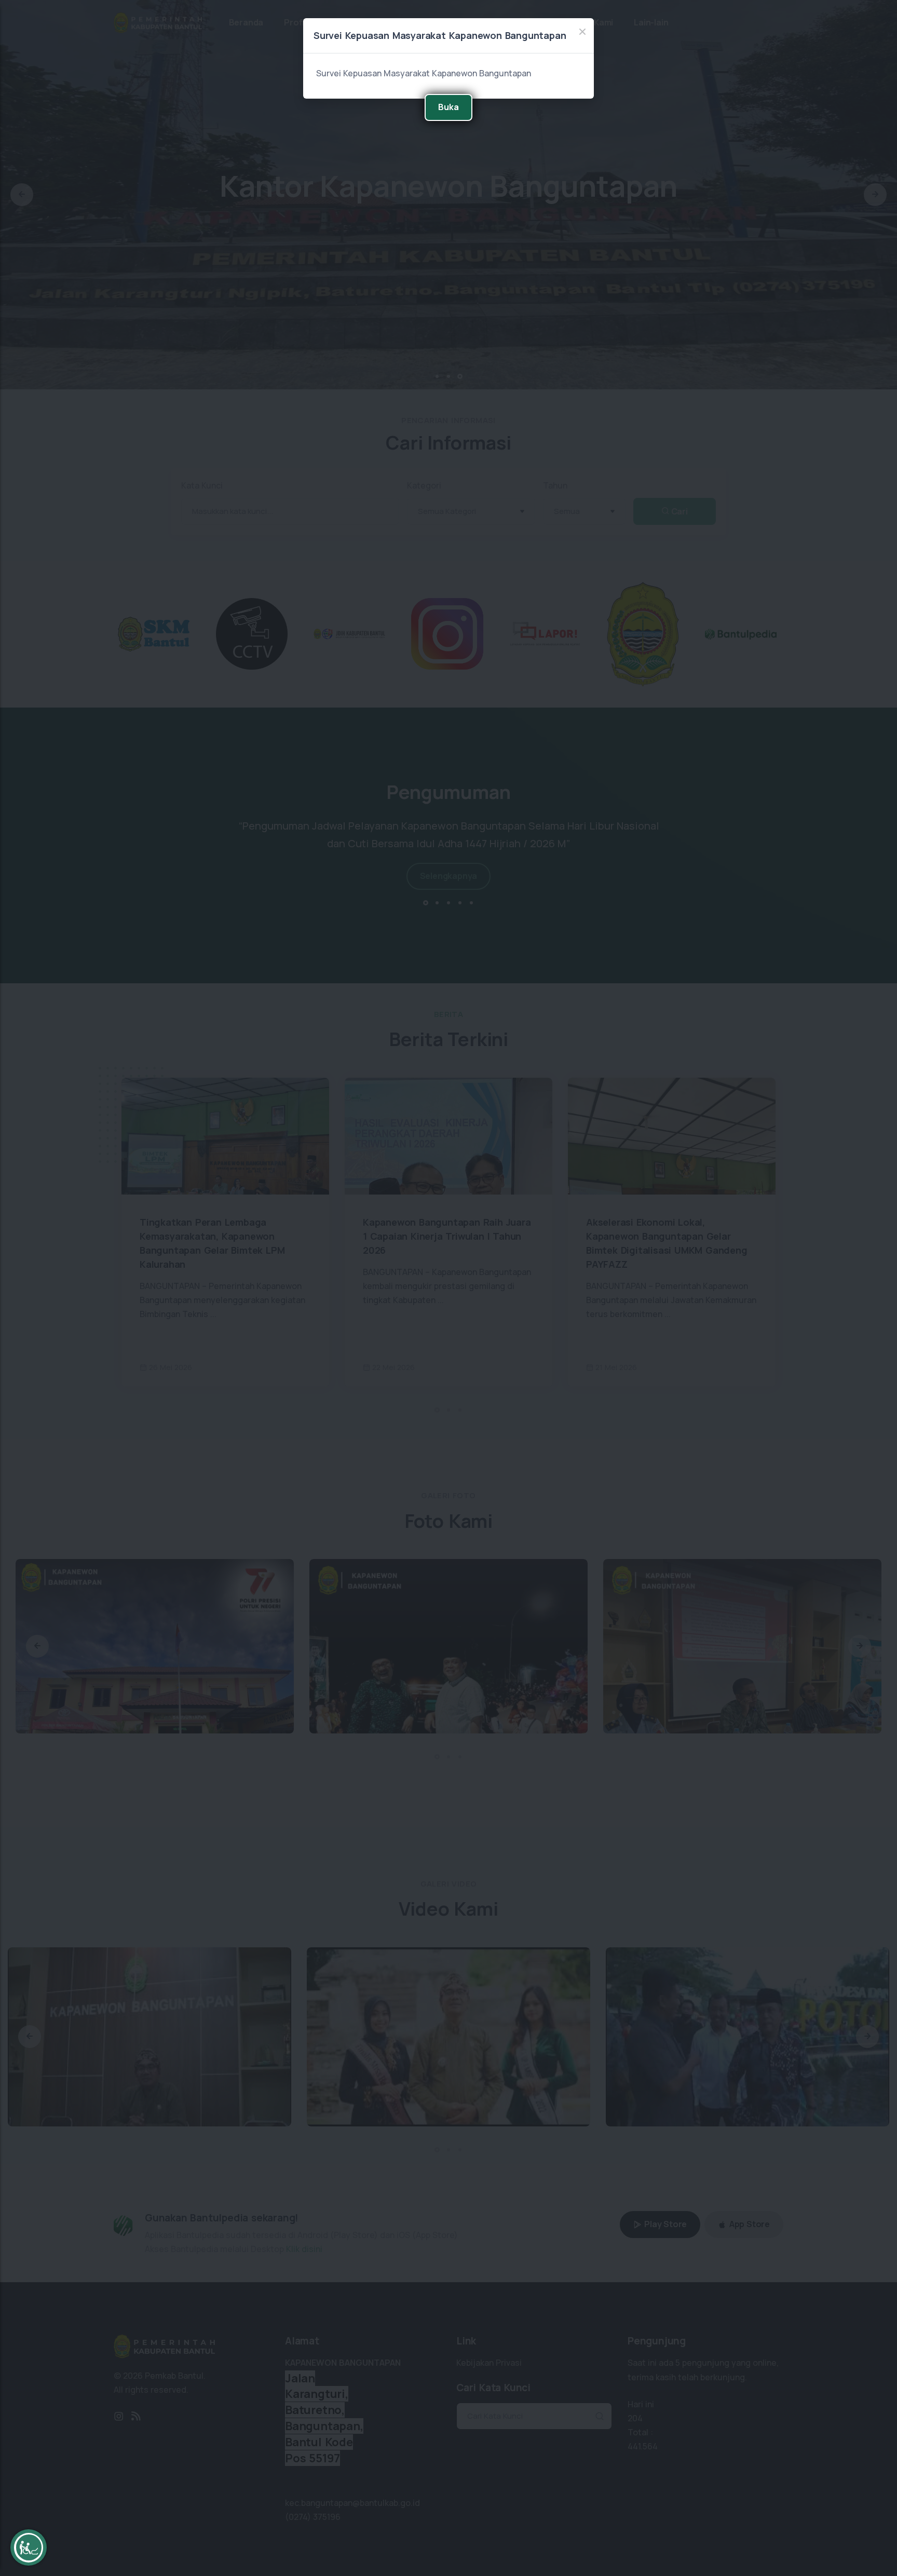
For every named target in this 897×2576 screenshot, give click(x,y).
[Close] (582, 32)
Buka (448, 107)
